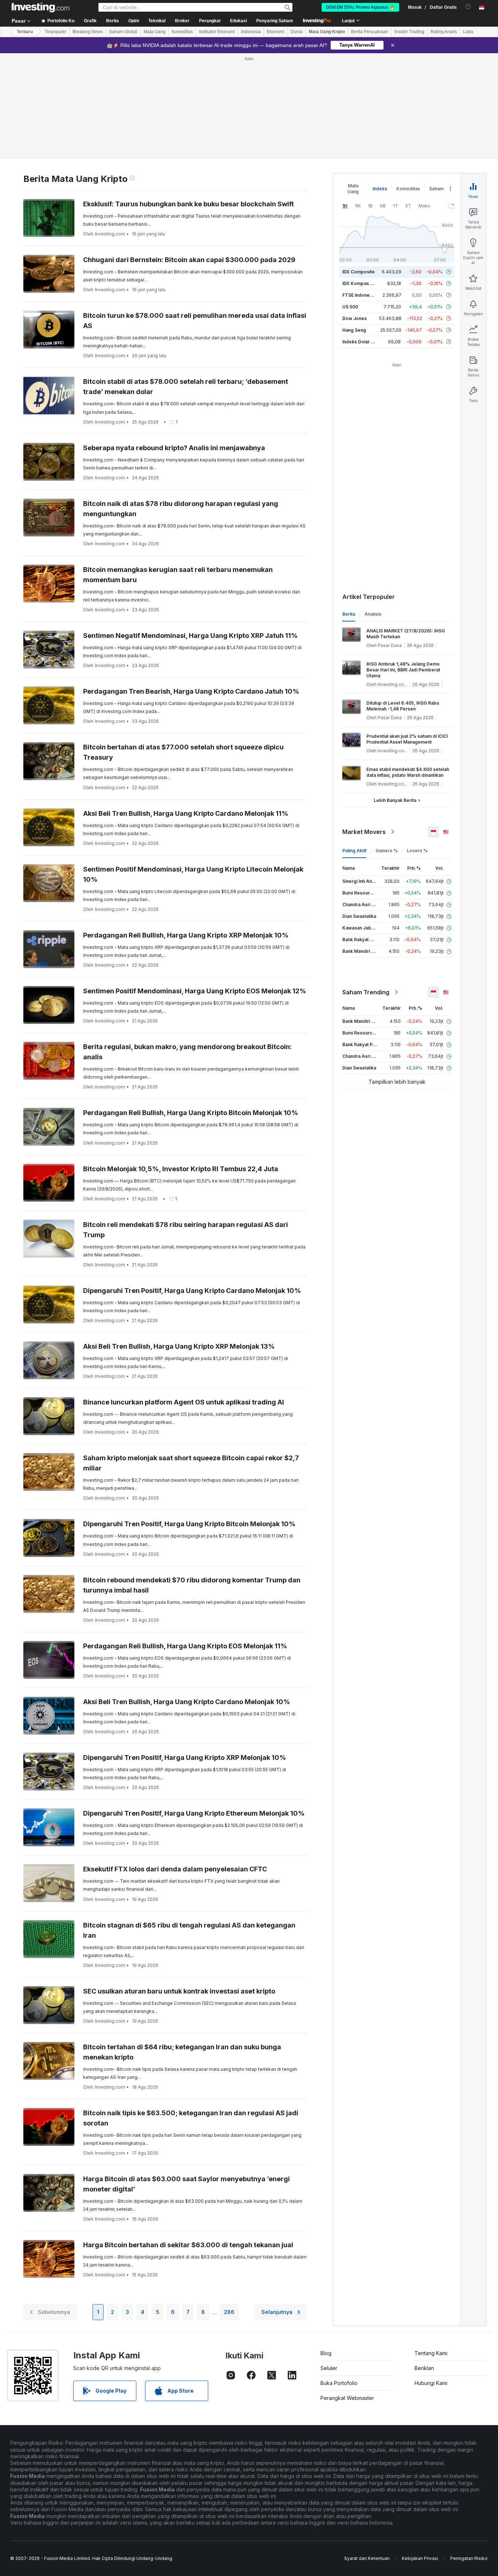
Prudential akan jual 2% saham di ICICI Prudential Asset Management (407, 739)
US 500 (350, 307)
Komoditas (182, 32)
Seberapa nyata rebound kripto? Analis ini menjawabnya (174, 448)
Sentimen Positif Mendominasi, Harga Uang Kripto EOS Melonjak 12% (195, 991)
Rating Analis (444, 32)
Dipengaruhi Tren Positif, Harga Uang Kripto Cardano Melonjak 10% (192, 1291)
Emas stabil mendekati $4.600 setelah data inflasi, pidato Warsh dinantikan (408, 772)
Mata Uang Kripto (327, 32)
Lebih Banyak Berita (395, 800)
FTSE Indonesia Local (365, 295)
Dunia (297, 32)
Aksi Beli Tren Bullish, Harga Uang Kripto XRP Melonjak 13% (179, 1346)
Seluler (329, 2368)
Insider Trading (409, 32)
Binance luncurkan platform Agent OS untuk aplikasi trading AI (184, 1402)
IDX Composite (359, 272)
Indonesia (251, 32)
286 (229, 2312)
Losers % (417, 851)
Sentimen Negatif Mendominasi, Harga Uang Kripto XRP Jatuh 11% (190, 636)
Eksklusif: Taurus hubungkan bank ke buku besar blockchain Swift (188, 204)
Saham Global (123, 32)
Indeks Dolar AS (360, 342)
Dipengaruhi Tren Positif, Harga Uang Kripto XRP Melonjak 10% (185, 1757)
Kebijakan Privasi (420, 2558)
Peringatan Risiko (469, 2558)
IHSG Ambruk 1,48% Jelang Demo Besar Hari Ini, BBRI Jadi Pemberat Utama (403, 670)
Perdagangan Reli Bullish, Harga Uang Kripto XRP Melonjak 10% (186, 935)
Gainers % (387, 851)
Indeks (380, 189)
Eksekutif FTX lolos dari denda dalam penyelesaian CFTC (175, 1869)
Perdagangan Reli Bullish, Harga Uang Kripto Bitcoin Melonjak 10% (191, 1113)
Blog (326, 2353)
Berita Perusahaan (370, 32)
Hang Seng (354, 330)
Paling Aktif (354, 851)
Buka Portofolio (339, 2383)
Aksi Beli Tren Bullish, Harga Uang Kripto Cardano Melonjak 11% (186, 813)
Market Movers (364, 832)
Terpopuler (56, 32)
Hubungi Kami (431, 2383)
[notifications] (468, 7)
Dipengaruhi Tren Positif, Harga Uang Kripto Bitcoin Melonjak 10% (189, 1524)
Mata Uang (155, 32)
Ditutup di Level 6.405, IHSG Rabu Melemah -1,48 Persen (403, 706)
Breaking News (88, 32)
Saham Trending (366, 992)
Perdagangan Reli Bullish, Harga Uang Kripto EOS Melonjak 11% (185, 1646)
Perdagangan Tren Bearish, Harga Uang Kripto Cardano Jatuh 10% (191, 691)
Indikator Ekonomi (217, 32)
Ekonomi (276, 32)
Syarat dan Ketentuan (367, 2558)
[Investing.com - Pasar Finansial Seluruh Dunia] (40, 7)
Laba (468, 32)
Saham (436, 189)
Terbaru (25, 32)
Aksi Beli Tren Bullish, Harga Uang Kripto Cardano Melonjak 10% (187, 1702)
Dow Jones (355, 318)
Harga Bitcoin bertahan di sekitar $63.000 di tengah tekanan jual (188, 2245)
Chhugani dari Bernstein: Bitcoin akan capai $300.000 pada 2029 (189, 260)
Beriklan (424, 2368)
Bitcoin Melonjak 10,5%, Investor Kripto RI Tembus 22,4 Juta (181, 1169)
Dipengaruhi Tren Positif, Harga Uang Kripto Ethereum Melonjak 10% (194, 1813)
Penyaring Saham (275, 21)
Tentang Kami (431, 2353)
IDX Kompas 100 (360, 283)
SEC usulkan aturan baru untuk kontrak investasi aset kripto (179, 1991)
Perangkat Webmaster (347, 2398)
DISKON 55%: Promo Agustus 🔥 (360, 7)
